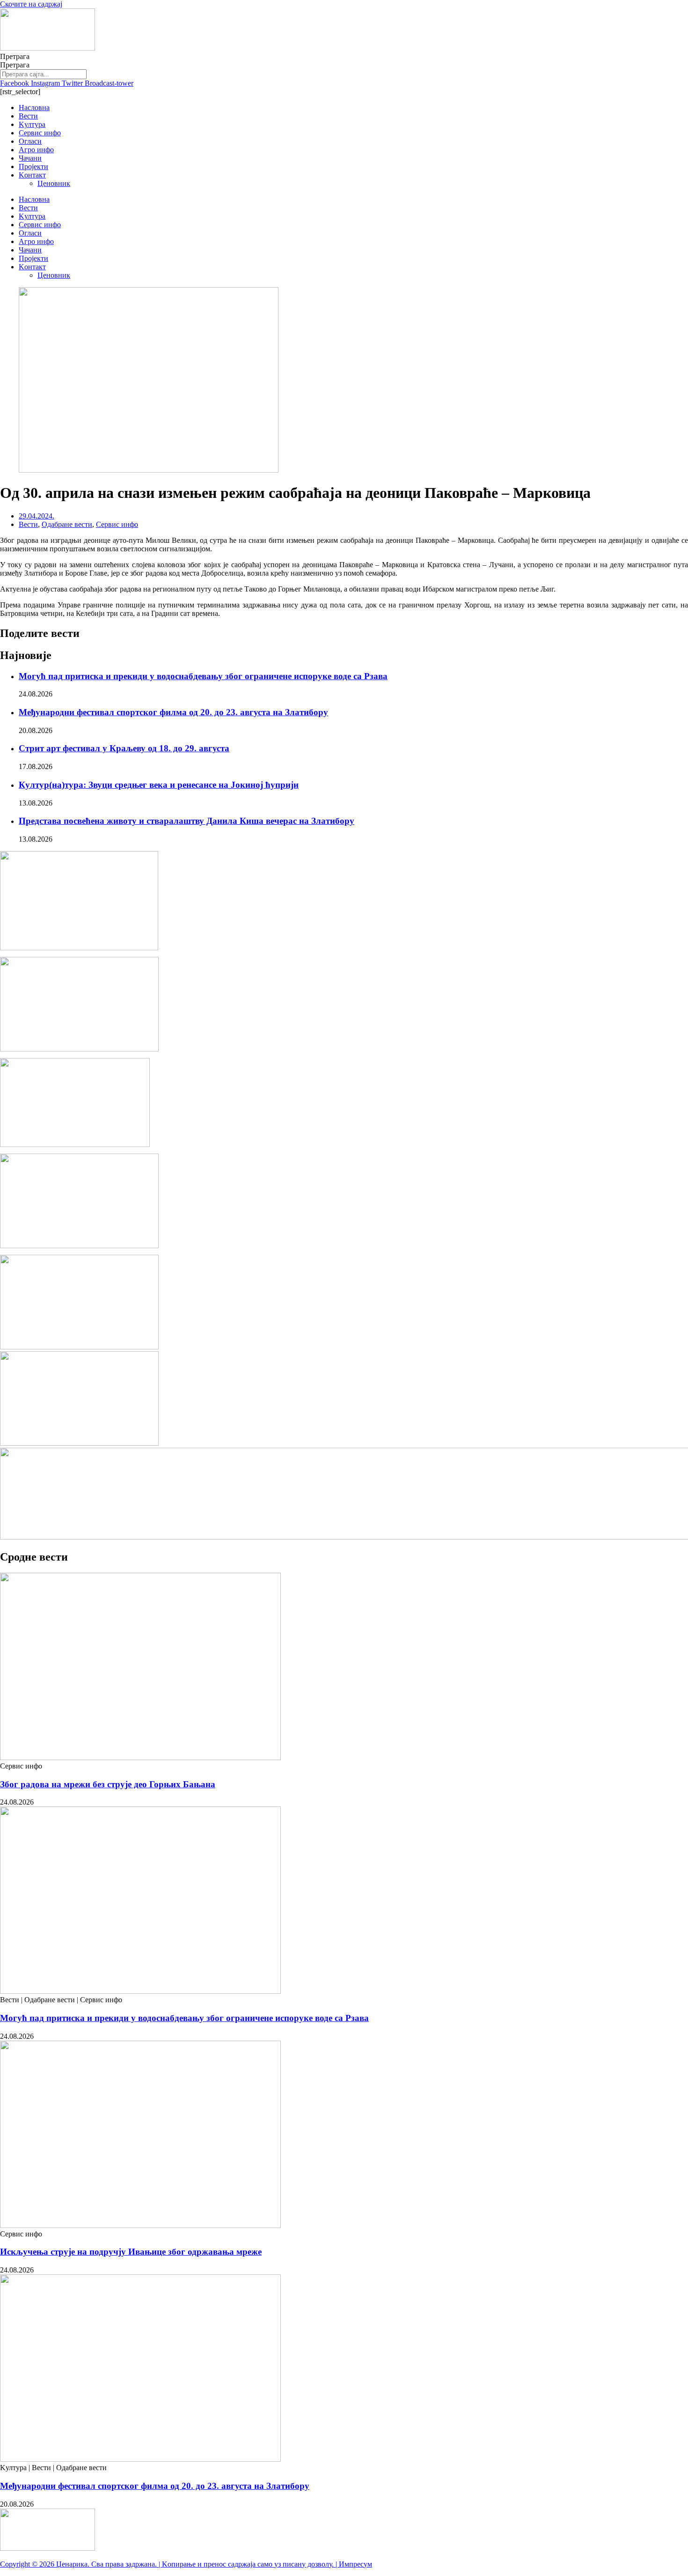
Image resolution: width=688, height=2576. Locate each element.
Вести (28, 116)
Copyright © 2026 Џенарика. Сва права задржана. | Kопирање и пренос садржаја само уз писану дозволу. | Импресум (186, 2564)
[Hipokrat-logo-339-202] (79, 1246)
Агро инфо (36, 150)
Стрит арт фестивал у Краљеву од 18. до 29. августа (124, 748)
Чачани (30, 158)
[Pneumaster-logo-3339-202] (79, 1443)
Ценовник (54, 183)
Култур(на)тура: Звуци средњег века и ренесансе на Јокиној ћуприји (159, 785)
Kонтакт (32, 175)
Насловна (34, 107)
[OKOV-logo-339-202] (79, 1347)
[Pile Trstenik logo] (79, 948)
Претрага (15, 56)
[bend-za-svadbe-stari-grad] (75, 1144)
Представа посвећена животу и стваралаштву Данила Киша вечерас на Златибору (187, 821)
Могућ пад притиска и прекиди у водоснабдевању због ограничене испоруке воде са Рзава (203, 676)
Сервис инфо (40, 133)
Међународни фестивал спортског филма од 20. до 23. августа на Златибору (173, 712)
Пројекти (33, 167)
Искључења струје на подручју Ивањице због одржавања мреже (131, 2252)
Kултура (32, 124)
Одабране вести (67, 524)
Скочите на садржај (31, 4)
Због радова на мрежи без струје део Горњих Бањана (108, 1784)
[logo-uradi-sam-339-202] (79, 1049)
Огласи (30, 141)
